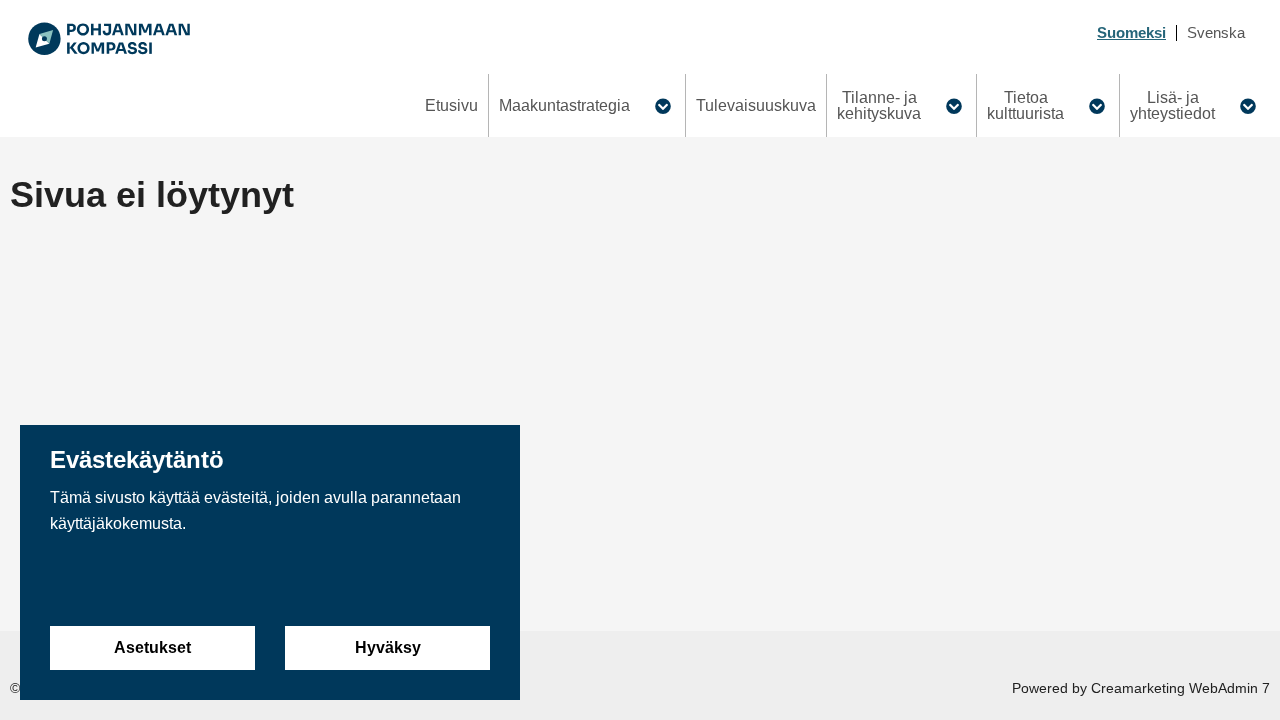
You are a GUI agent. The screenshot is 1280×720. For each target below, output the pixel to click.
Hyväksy (388, 647)
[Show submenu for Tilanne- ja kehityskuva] (953, 105)
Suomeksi (1131, 32)
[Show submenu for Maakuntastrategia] (662, 105)
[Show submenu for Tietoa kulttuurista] (1096, 105)
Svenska (1216, 32)
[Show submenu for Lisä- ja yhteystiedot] (1247, 105)
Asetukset (152, 647)
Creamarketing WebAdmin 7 (1180, 688)
